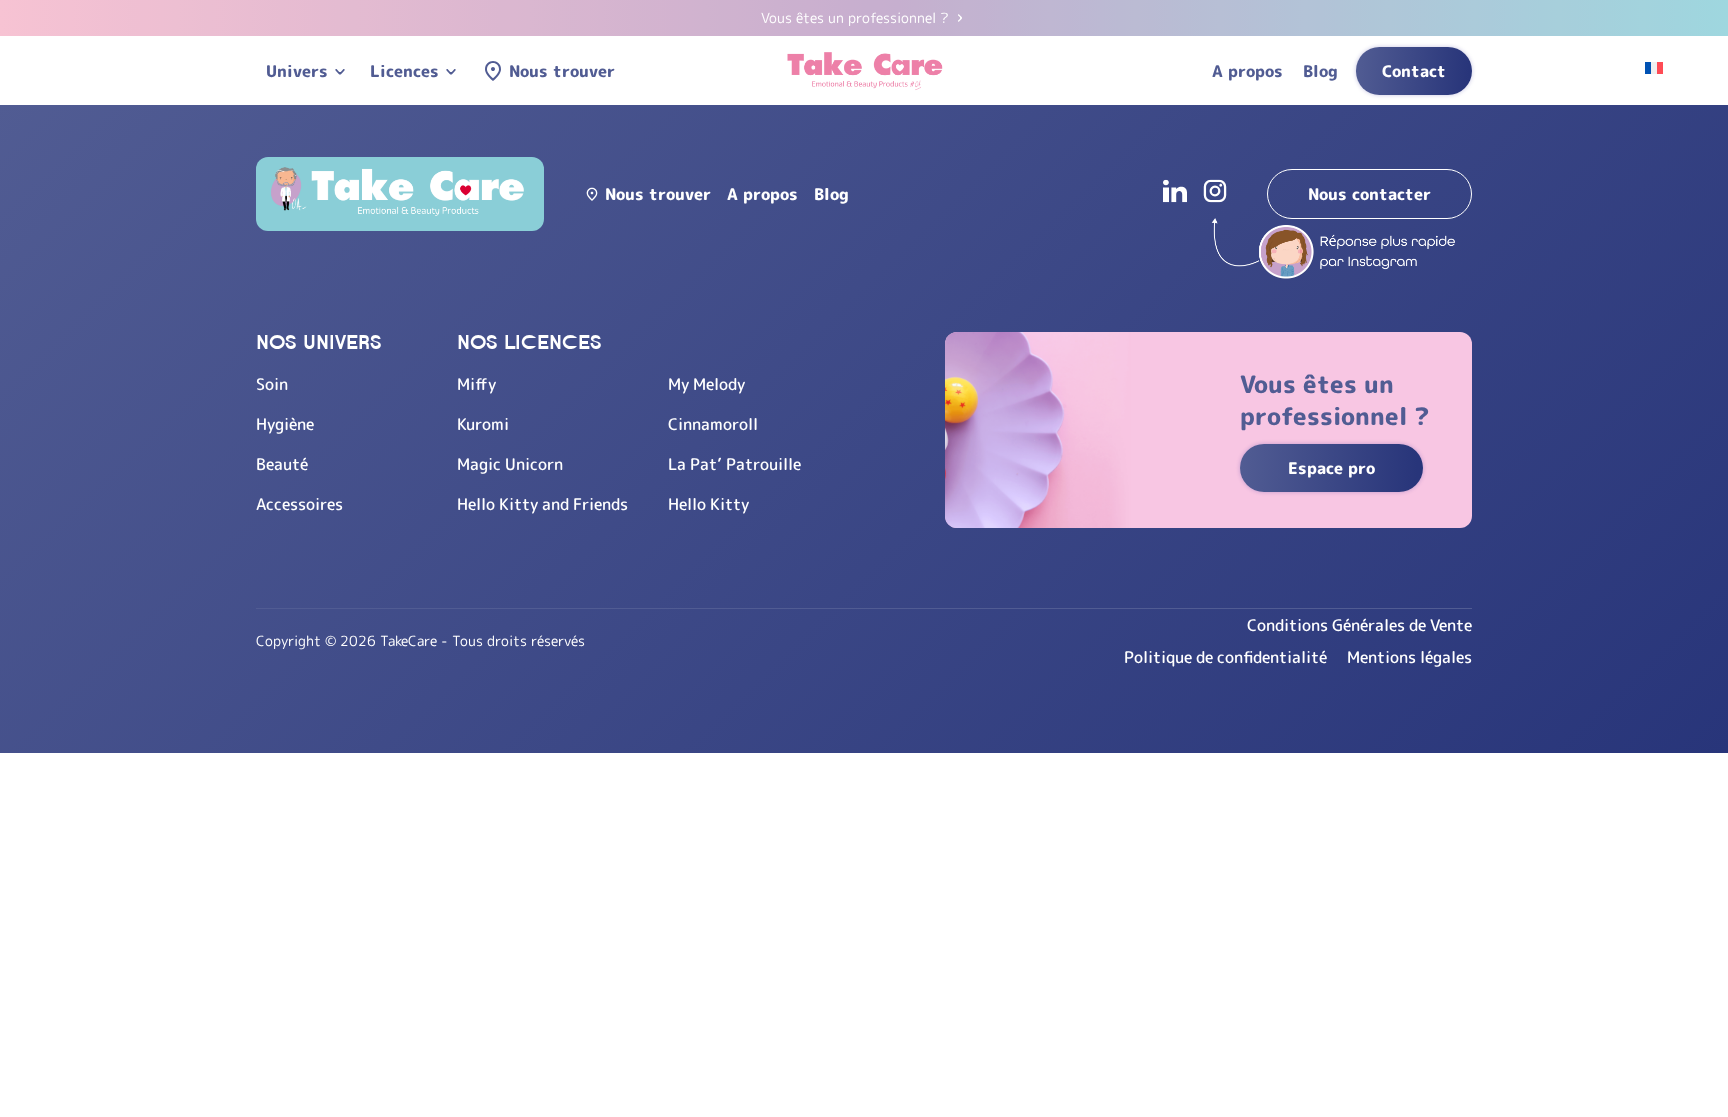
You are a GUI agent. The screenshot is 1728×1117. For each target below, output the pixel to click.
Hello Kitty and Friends (542, 504)
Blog (1320, 71)
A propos (1247, 71)
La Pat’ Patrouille (734, 464)
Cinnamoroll (713, 424)
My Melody (706, 384)
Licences (404, 71)
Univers (297, 71)
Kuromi (483, 424)
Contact (1414, 71)
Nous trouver (562, 71)
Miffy (476, 384)
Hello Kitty (708, 504)
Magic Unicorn (510, 464)
